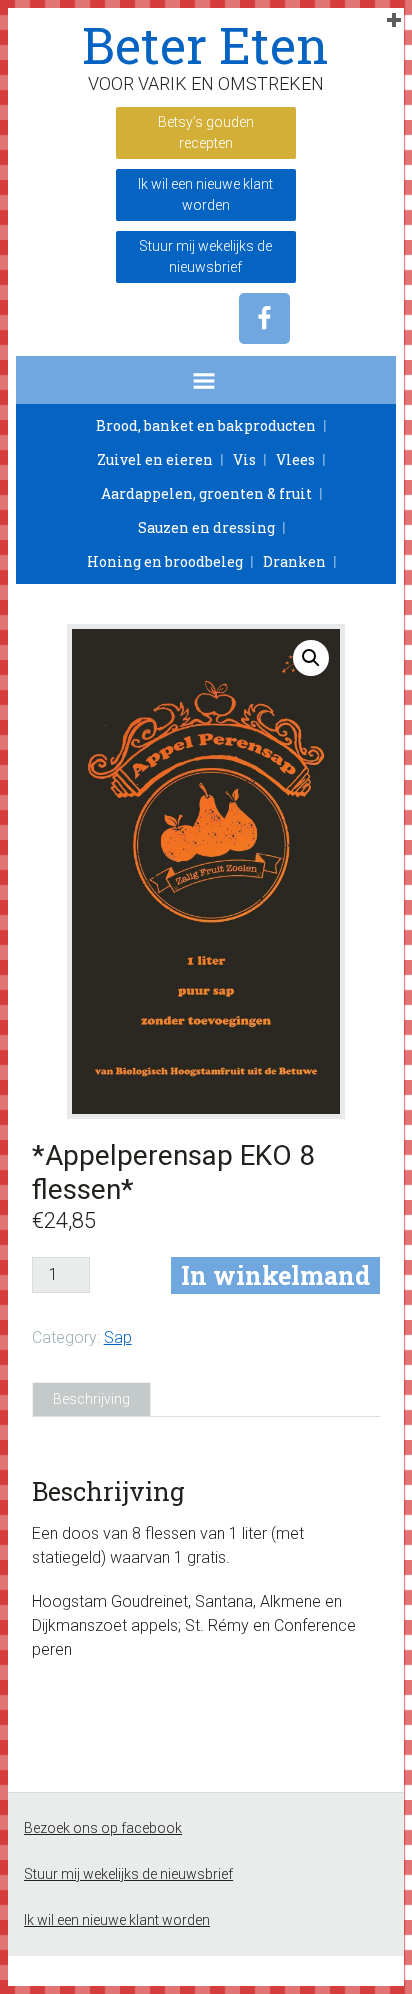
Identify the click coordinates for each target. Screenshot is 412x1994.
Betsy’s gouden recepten (206, 132)
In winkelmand (275, 1275)
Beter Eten (205, 45)
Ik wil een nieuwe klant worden (205, 194)
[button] (206, 380)
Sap (118, 1337)
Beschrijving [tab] (91, 1399)
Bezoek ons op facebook (103, 1828)
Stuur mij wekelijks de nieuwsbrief (205, 256)
